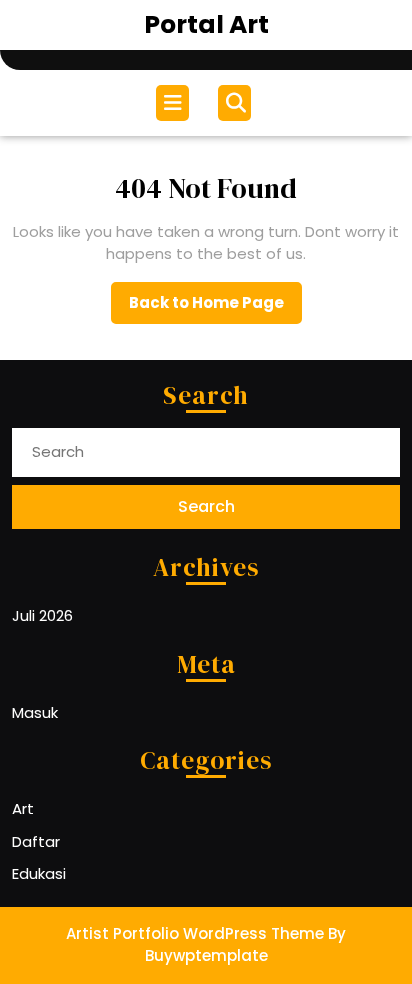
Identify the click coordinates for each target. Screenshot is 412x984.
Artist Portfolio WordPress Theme (195, 933)
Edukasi (39, 873)
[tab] (175, 103)
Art (23, 808)
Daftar (36, 841)
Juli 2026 (42, 615)
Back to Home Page (215, 308)
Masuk (35, 712)
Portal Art (206, 24)
